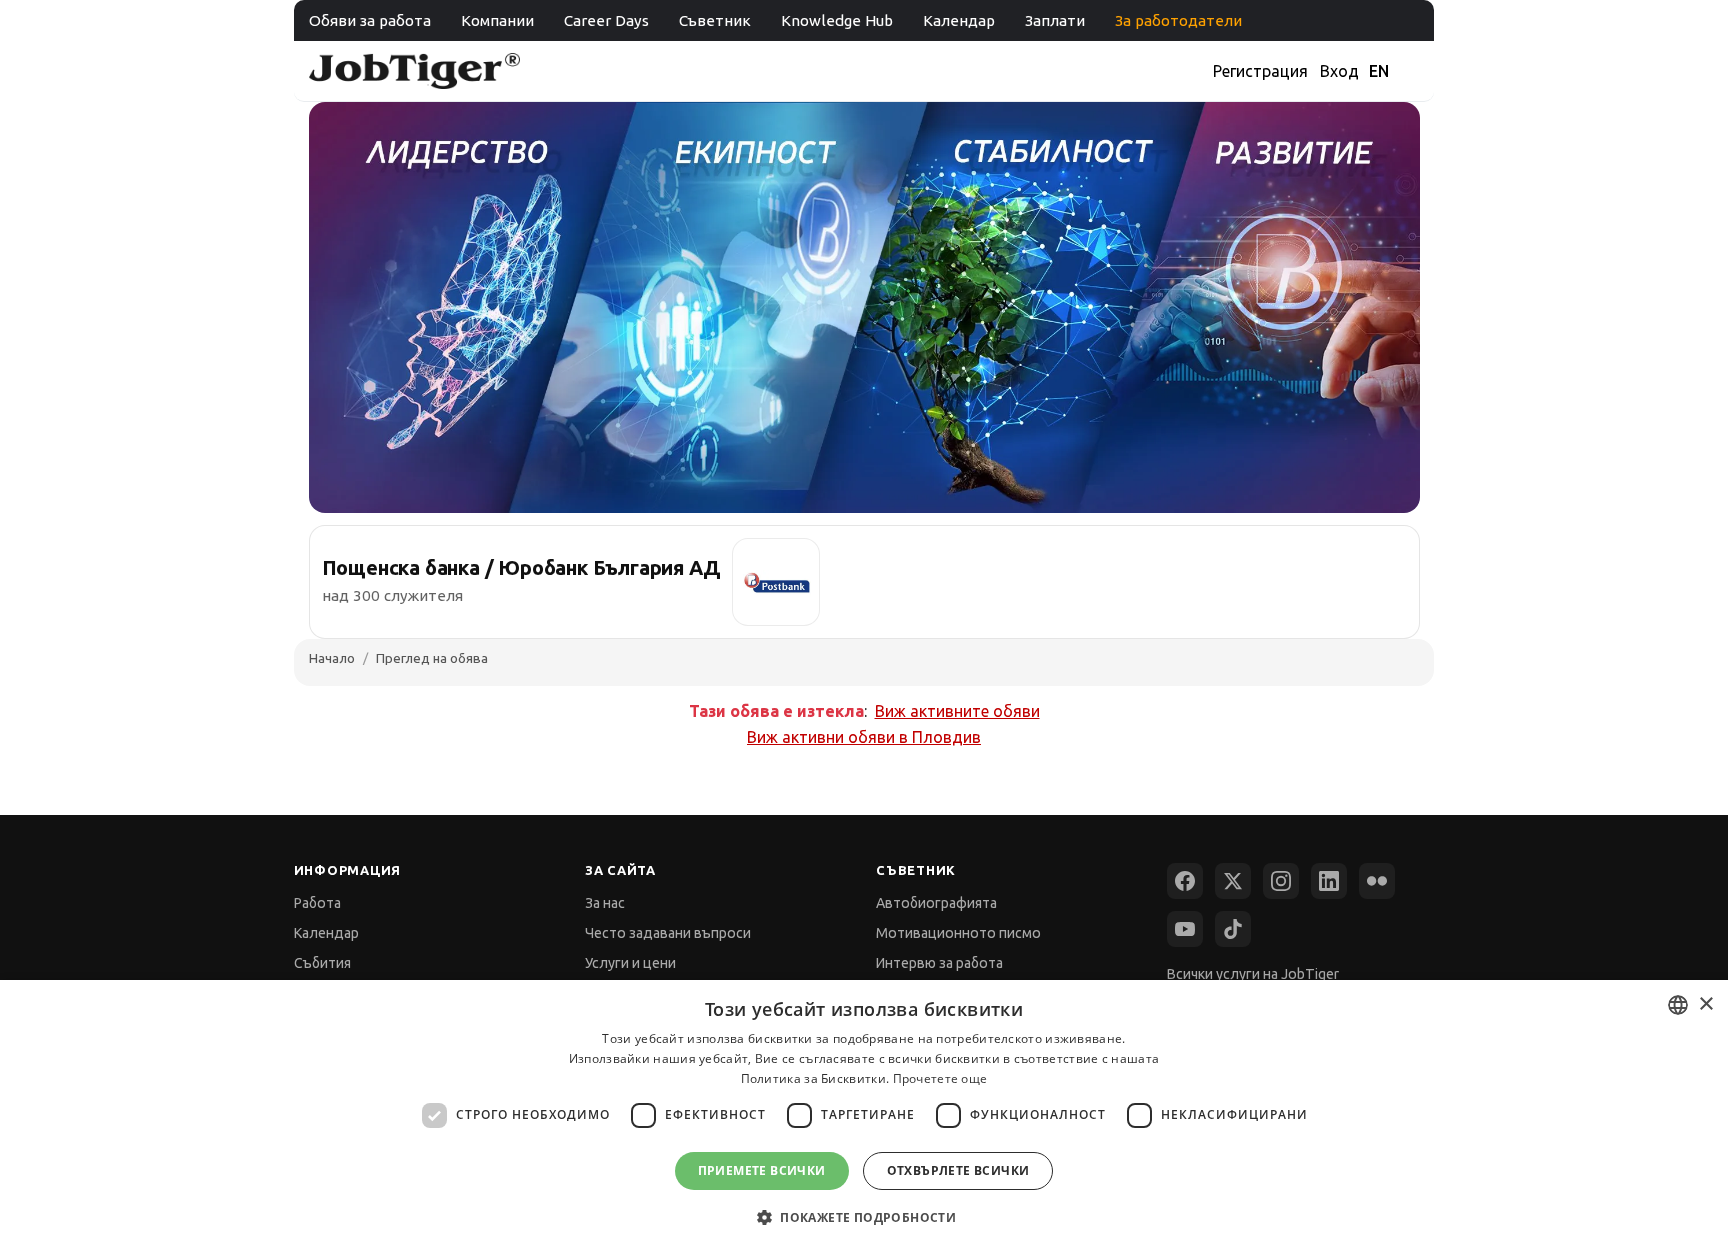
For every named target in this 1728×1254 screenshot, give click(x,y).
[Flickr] (1377, 881)
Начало (332, 658)
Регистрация (1260, 71)
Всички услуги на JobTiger (1253, 974)
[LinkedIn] (1329, 881)
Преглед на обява (432, 658)
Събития (322, 963)
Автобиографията (936, 903)
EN (1379, 71)
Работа (317, 903)
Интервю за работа (939, 963)
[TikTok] (1233, 929)
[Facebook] (1185, 881)
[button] (864, 1217)
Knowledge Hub (837, 20)
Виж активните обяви (957, 711)
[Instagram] (1281, 881)
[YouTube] (1185, 929)
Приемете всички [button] (762, 1170)
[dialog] (864, 1117)
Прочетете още (940, 1078)
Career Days (606, 20)
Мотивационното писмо (958, 933)
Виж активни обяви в (864, 737)
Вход (1339, 71)
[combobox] (1678, 1005)
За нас (605, 903)
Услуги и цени (630, 963)
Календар (959, 20)
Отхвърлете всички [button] (958, 1170)
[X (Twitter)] (1233, 881)
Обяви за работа (370, 20)
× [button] (1705, 1004)
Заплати (1055, 20)
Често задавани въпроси (668, 933)
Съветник (715, 20)
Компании (497, 20)
